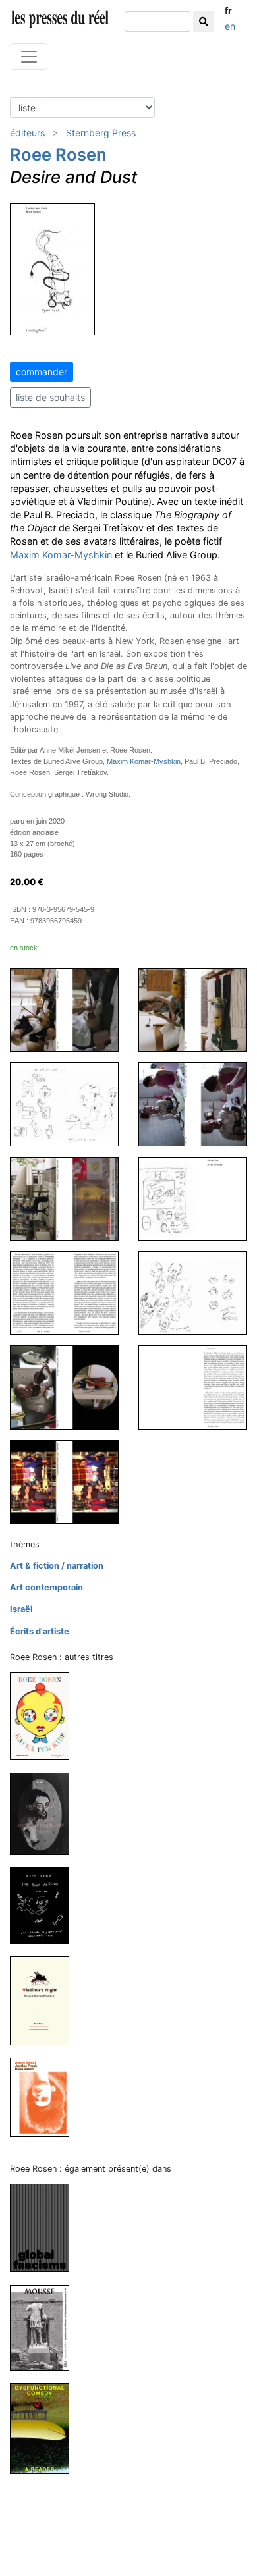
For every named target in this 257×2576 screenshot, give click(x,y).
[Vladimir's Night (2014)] (45, 2000)
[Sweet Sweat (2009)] (45, 2097)
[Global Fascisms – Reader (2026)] (45, 2227)
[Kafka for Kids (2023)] (45, 1715)
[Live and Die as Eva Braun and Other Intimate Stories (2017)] (45, 1813)
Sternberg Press (101, 133)
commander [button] (42, 372)
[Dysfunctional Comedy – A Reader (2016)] (45, 2428)
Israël (21, 1609)
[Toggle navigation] (29, 57)
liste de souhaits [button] (50, 397)
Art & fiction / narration (57, 1566)
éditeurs (27, 133)
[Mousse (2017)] (45, 2327)
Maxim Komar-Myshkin (61, 555)
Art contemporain (46, 1587)
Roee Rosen (58, 154)
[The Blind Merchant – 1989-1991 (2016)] (45, 1905)
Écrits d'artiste (40, 1631)
